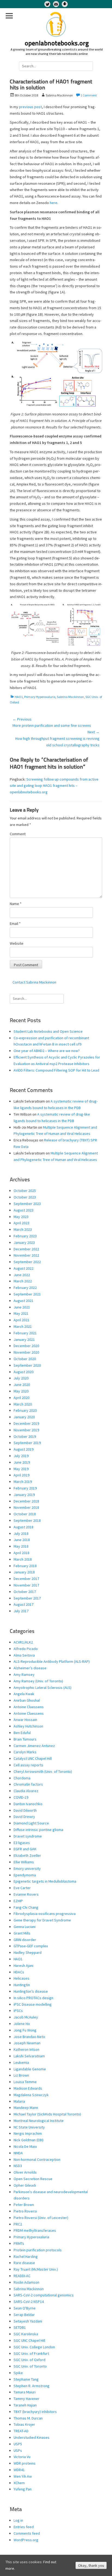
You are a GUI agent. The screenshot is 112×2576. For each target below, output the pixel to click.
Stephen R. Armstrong (32, 2386)
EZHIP (18, 1901)
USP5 (18, 2444)
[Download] (65, 4)
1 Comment (89, 95)
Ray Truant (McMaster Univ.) (36, 2269)
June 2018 (22, 1540)
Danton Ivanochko (28, 1804)
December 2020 (26, 1346)
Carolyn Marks (25, 1752)
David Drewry (24, 1817)
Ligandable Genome (30, 2069)
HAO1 (19, 697)
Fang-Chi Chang (26, 1907)
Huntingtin (22, 1985)
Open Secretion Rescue (33, 2179)
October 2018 (25, 1514)
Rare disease (24, 2263)
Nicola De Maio (25, 2146)
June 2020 (22, 1385)
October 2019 (25, 1436)
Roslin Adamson (27, 2282)
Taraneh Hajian (25, 2405)
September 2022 (27, 1262)
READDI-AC (22, 2276)
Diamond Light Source (31, 1823)
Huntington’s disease (31, 1991)
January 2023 (24, 1242)
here (54, 203)
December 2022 (26, 1249)
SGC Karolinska (26, 2334)
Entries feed (24, 2527)
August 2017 (24, 1604)
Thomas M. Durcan (28, 2418)
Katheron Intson (27, 2049)
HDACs (19, 1972)
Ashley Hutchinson (28, 1726)
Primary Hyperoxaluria (40, 697)
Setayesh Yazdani (28, 2321)
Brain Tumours (25, 1739)
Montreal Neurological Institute (39, 2121)
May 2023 (21, 1217)
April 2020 (21, 1398)
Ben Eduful (22, 1733)
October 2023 (25, 1197)
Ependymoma (25, 1875)
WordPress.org (26, 2540)
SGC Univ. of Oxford (29, 2360)
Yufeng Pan (23, 2489)
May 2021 (21, 1313)
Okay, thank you (91, 2565)
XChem (19, 2483)
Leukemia (21, 2062)
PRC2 (18, 2224)
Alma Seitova (24, 1655)
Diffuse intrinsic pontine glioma (38, 1830)
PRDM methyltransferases (35, 2230)
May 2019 (21, 1469)
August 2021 (24, 1301)
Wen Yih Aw (23, 2476)
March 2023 (23, 1229)
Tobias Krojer (24, 2424)
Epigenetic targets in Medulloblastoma (45, 1881)
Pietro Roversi (25, 2211)
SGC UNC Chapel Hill (29, 2340)
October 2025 (25, 1191)
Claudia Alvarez (26, 1791)
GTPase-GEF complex (31, 1946)
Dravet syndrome (28, 1836)
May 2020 (21, 1391)
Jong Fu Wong (25, 2030)
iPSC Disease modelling (33, 2004)
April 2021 (21, 1320)
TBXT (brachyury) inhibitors (35, 2412)
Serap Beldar (24, 2315)
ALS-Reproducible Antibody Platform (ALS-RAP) (52, 1661)
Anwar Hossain (25, 1720)
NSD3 (18, 2166)
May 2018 (21, 1546)
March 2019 (23, 1482)
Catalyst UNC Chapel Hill (33, 1758)
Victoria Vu (22, 2457)
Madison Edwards (28, 2088)
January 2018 (24, 1572)
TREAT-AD (21, 2431)
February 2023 (25, 1236)
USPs (18, 2450)
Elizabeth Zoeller (27, 1855)
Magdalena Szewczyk (31, 2095)
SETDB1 (20, 2327)
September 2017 (27, 1598)
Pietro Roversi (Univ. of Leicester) (41, 2218)
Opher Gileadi (25, 2185)
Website (17, 943)
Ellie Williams (24, 1862)
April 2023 (21, 1223)
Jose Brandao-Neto (29, 2037)
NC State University (29, 2127)
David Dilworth (25, 1810)
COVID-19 (21, 1797)
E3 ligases (22, 1843)
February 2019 (25, 1488)
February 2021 (25, 1333)
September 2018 (27, 1520)
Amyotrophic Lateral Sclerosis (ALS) (43, 1688)
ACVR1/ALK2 (23, 1642)
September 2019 (27, 1443)
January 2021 (24, 1339)
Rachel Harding (26, 2256)
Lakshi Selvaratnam (29, 2056)
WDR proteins (25, 2463)
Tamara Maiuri (25, 2392)
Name (16, 904)
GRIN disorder (25, 1940)
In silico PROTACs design (33, 1998)
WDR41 (19, 2470)
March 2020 (23, 1404)
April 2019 (21, 1475)
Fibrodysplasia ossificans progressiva (45, 1914)
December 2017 (26, 1579)
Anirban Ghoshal (27, 1700)
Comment (18, 834)
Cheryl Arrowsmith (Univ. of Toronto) (43, 1771)
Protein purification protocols (38, 2250)
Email (15, 924)
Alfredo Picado (26, 1649)
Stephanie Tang (26, 2379)
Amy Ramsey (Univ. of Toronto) (38, 1681)
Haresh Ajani (24, 1965)
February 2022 (25, 1288)
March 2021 (23, 1326)
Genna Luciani (25, 1927)
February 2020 (25, 1410)
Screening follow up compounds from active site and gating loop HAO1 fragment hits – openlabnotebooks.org (54, 786)
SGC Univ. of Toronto (30, 2366)
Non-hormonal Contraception (37, 2159)
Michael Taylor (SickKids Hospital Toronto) (47, 2114)
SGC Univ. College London (34, 2347)
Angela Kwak (24, 1694)
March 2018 (23, 1559)
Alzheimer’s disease (30, 1668)
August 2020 (24, 1372)
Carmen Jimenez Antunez (34, 1746)
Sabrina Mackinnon (70, 697)
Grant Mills (22, 1933)
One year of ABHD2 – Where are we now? (47, 1051)
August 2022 (24, 1268)
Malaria (19, 2101)
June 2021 (22, 1307)
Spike (18, 2373)
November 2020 (26, 1352)
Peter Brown (24, 2205)
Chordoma (22, 1778)
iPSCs (18, 2011)
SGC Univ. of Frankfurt (31, 2353)
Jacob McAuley (26, 2017)
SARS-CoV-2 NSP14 (29, 2302)
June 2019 (22, 1462)
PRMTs (19, 2243)
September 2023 (27, 1204)
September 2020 (27, 1365)
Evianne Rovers (26, 1894)
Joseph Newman (27, 2043)
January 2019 (24, 1495)
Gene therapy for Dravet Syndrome (42, 1920)
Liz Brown (21, 2075)
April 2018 (21, 1553)
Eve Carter (22, 1888)
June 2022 (22, 1275)
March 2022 (23, 1281)
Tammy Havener (27, 2399)
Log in (18, 2520)
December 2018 (26, 1501)
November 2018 (26, 1507)
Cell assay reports (28, 1765)
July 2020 (21, 1378)
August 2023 (24, 1210)
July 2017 (21, 1611)
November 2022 (26, 1255)
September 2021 (27, 1294)
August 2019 (24, 1449)
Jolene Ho (22, 2024)
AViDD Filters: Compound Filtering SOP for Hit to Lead (56, 1070)
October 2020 (25, 1359)
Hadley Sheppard (28, 1952)
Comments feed (27, 2533)
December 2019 (26, 1423)
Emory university (27, 1868)
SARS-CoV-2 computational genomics (44, 2295)
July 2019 (21, 1456)
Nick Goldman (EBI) (29, 2140)
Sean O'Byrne (25, 2308)
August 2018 (24, 1527)
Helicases (21, 1978)
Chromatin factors (28, 1784)
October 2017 (25, 1592)
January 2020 (24, 1417)
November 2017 (26, 1585)
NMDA (18, 2153)
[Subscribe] (56, 4)
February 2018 (25, 1566)
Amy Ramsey (24, 1674)
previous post (30, 107)
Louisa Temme (25, 2082)
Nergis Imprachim (28, 2133)
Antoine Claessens (29, 1707)
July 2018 (21, 1533)
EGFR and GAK (25, 1849)
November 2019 (26, 1430)
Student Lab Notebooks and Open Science (48, 1031)
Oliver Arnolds (25, 2172)
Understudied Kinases (32, 2437)
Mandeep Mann (26, 2108)
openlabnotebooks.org (57, 44)
